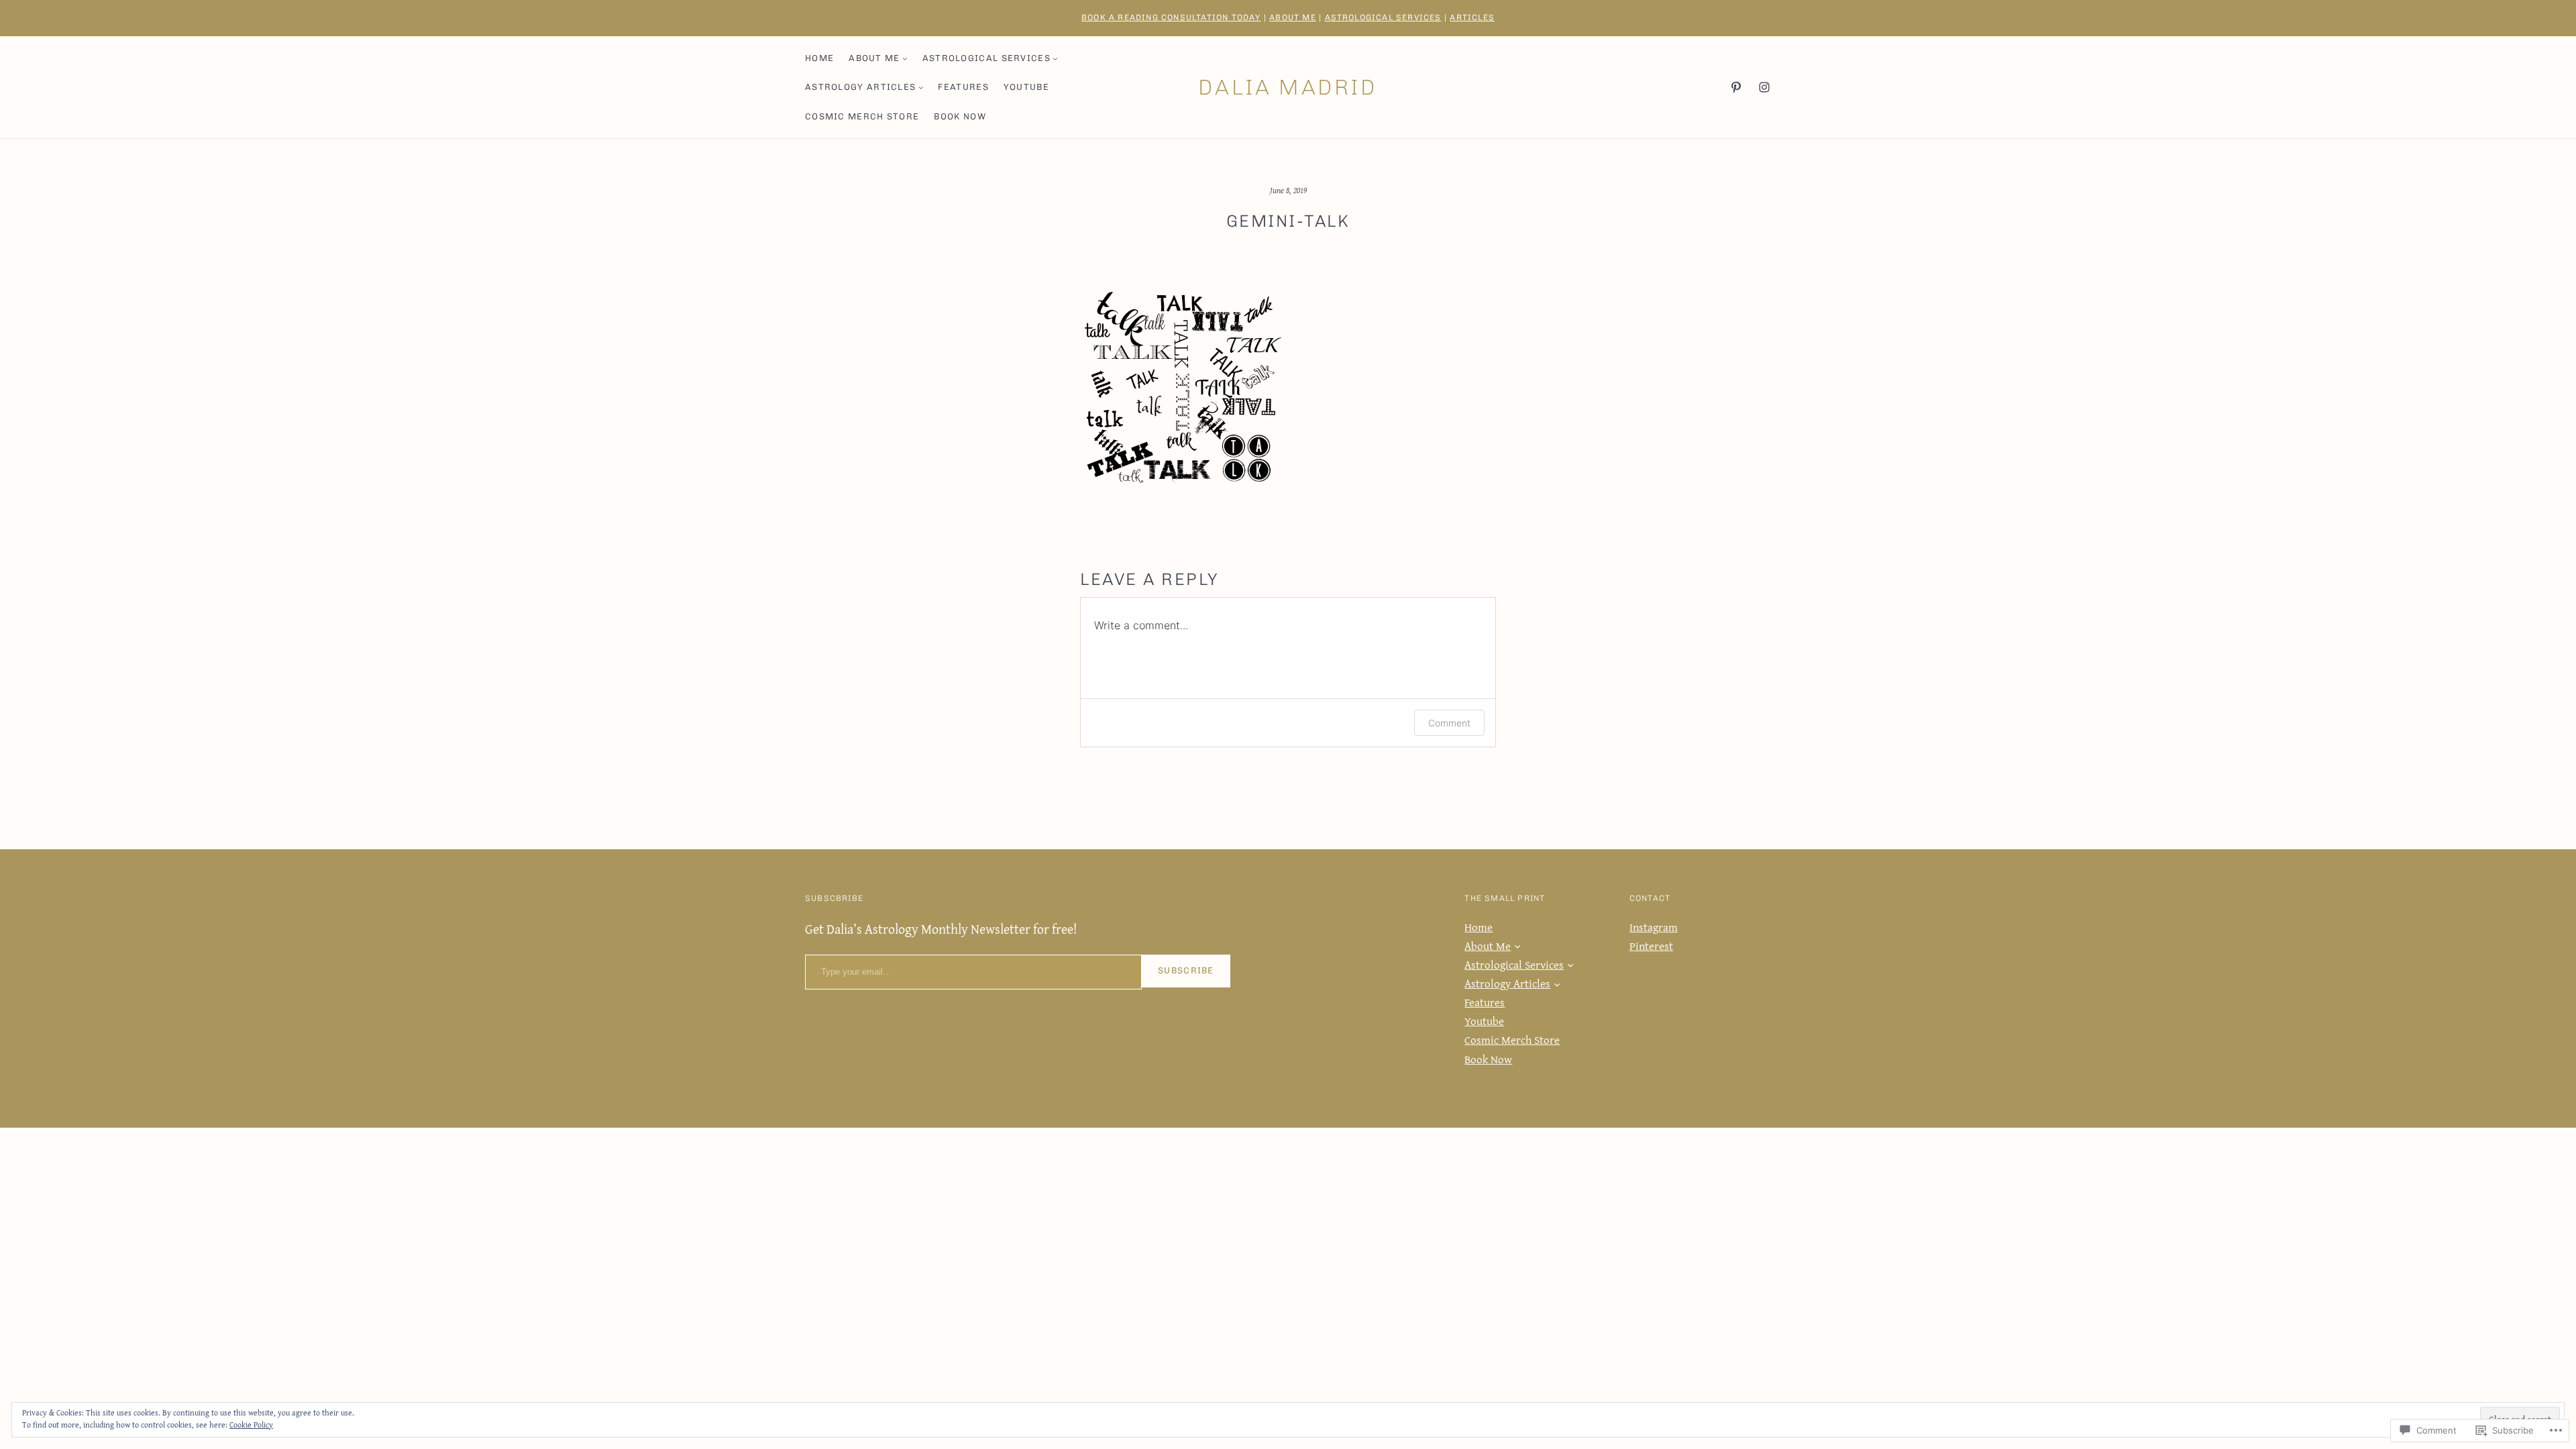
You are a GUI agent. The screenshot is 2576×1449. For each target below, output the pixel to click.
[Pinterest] (1736, 87)
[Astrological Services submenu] (1055, 58)
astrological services (1383, 17)
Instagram (1654, 927)
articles (1472, 17)
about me (1293, 17)
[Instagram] (1764, 87)
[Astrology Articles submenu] (921, 87)
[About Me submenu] (905, 58)
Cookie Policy (251, 1425)
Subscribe (1186, 970)
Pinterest (1651, 946)
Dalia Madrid (1288, 87)
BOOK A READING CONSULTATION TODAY (1171, 17)
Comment (1449, 723)
